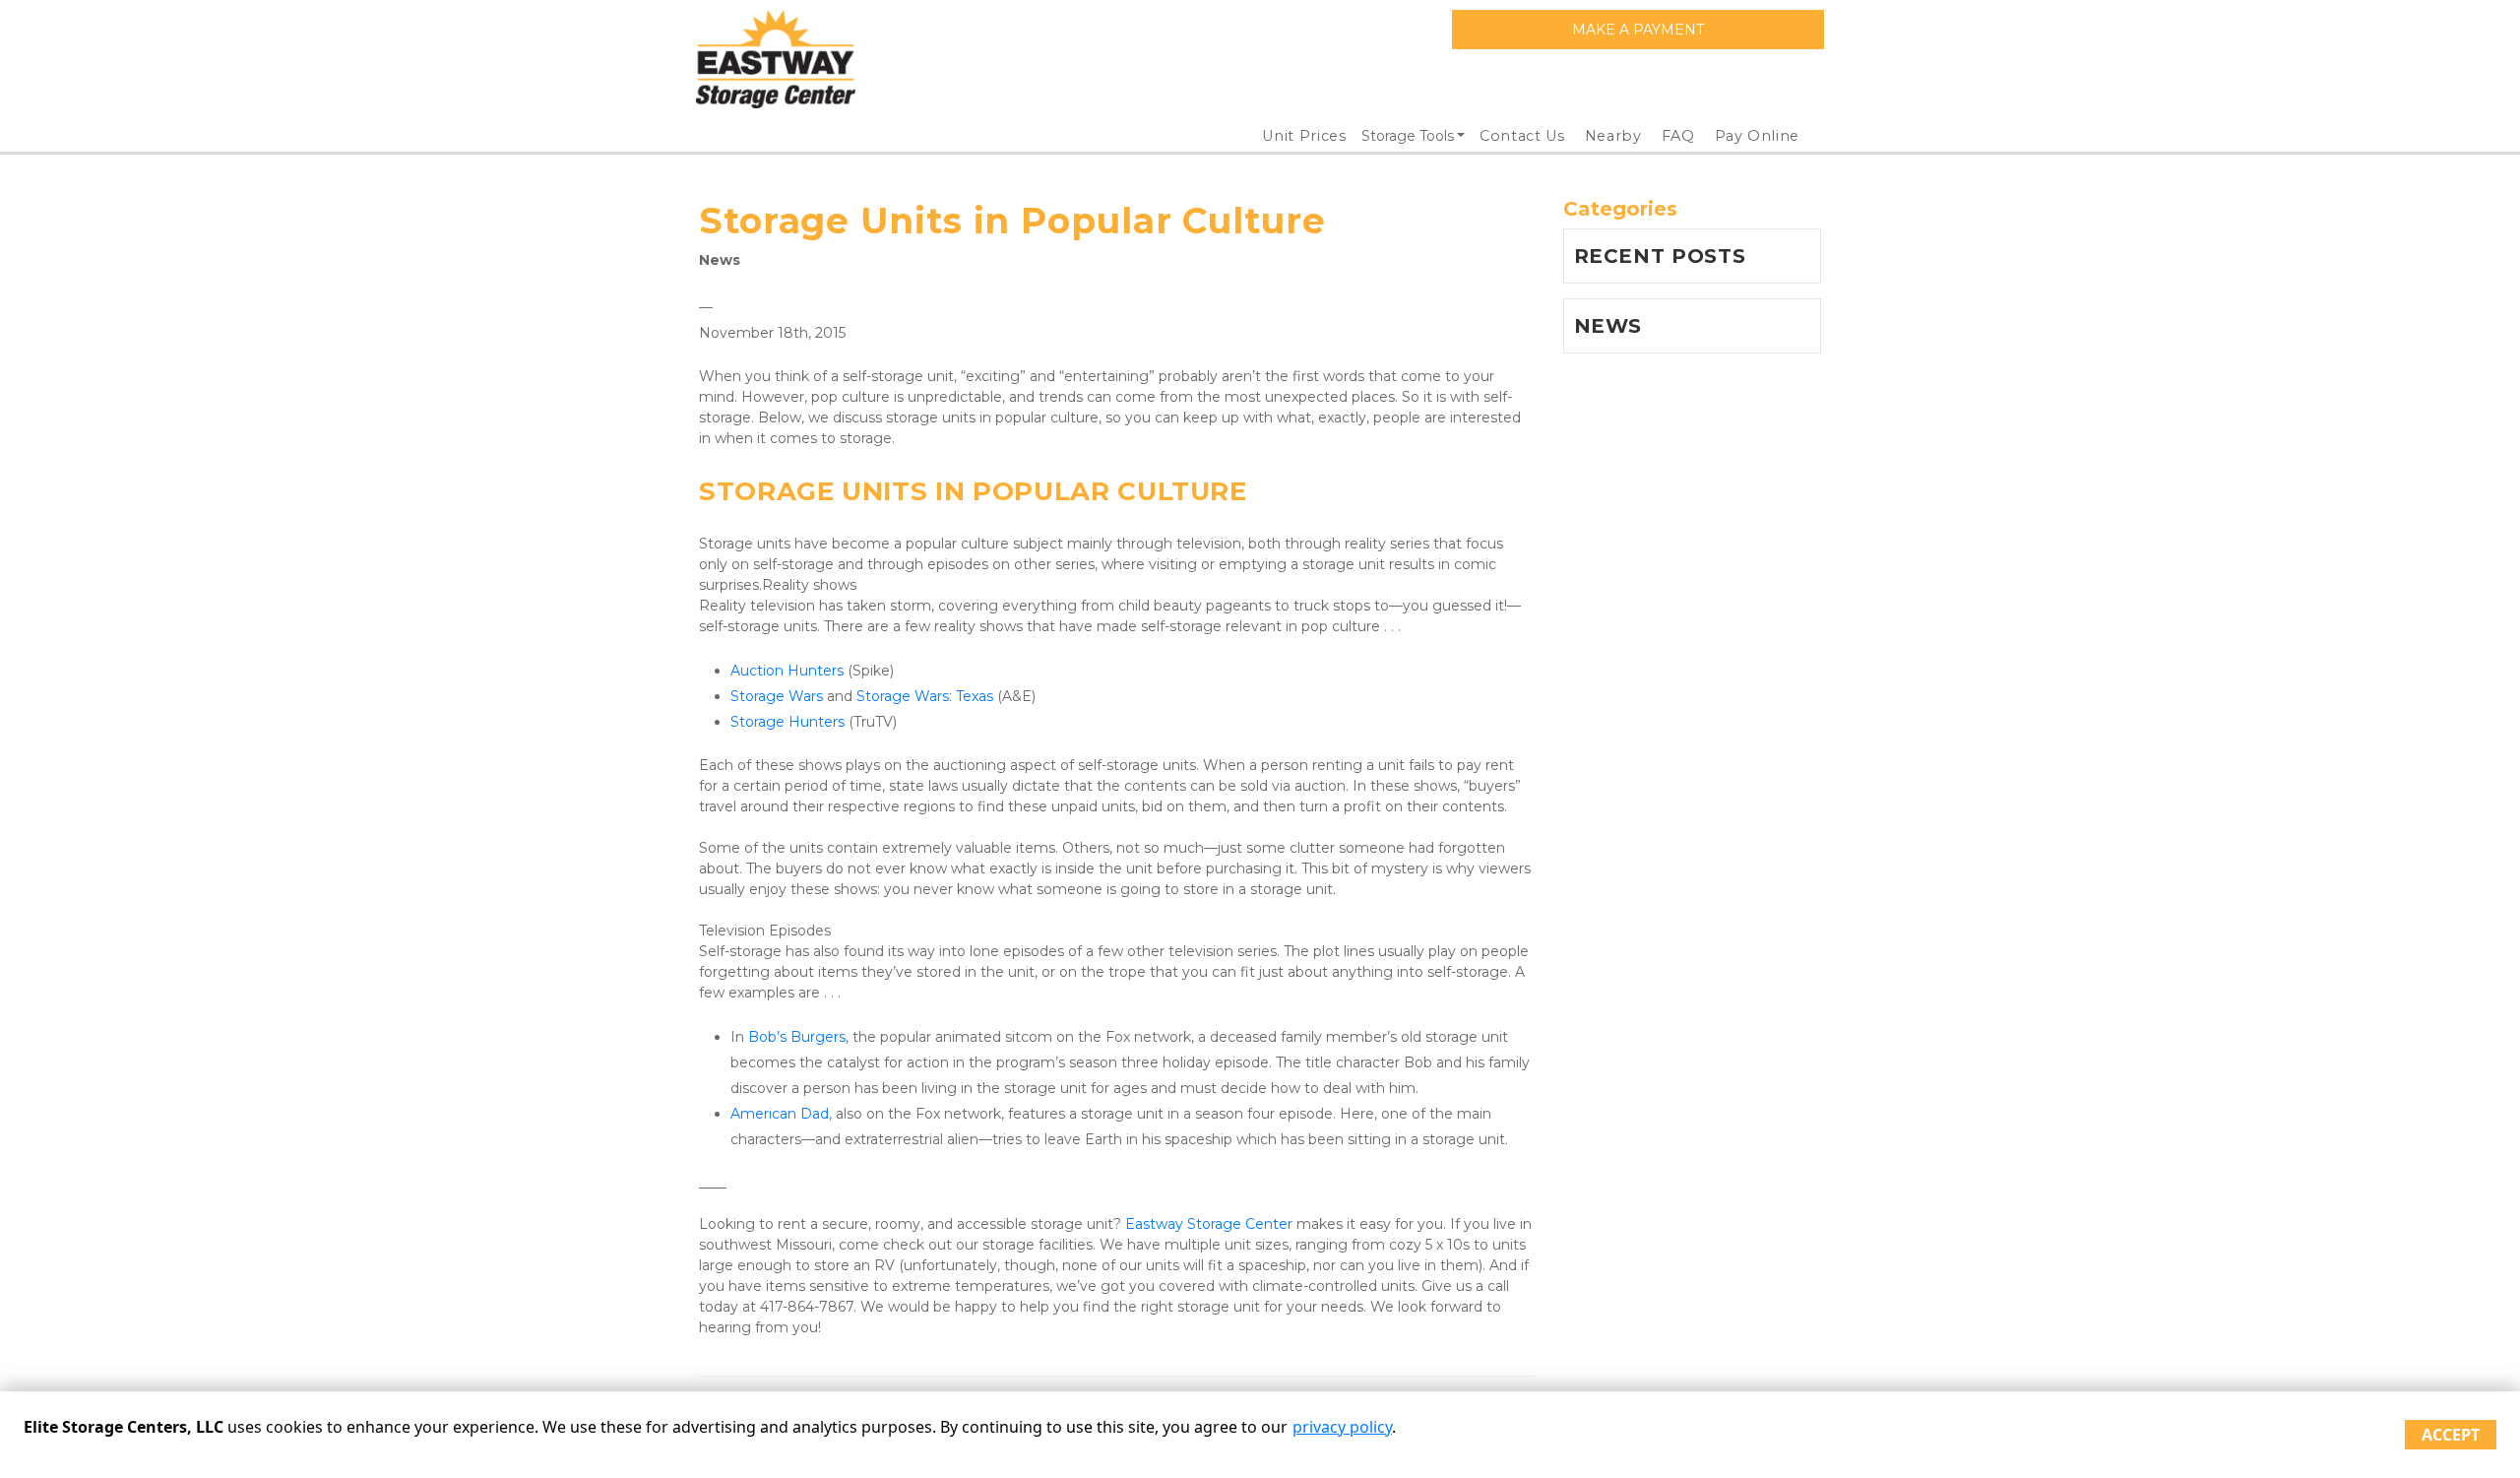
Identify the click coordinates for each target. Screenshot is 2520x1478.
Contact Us (1522, 136)
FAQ (1678, 136)
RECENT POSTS (1660, 256)
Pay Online (1758, 136)
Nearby (1613, 136)
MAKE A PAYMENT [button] (1638, 30)
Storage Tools (1408, 136)
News (720, 260)
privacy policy (1342, 1427)
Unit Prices (1304, 136)
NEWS (1608, 326)
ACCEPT (2451, 1435)
